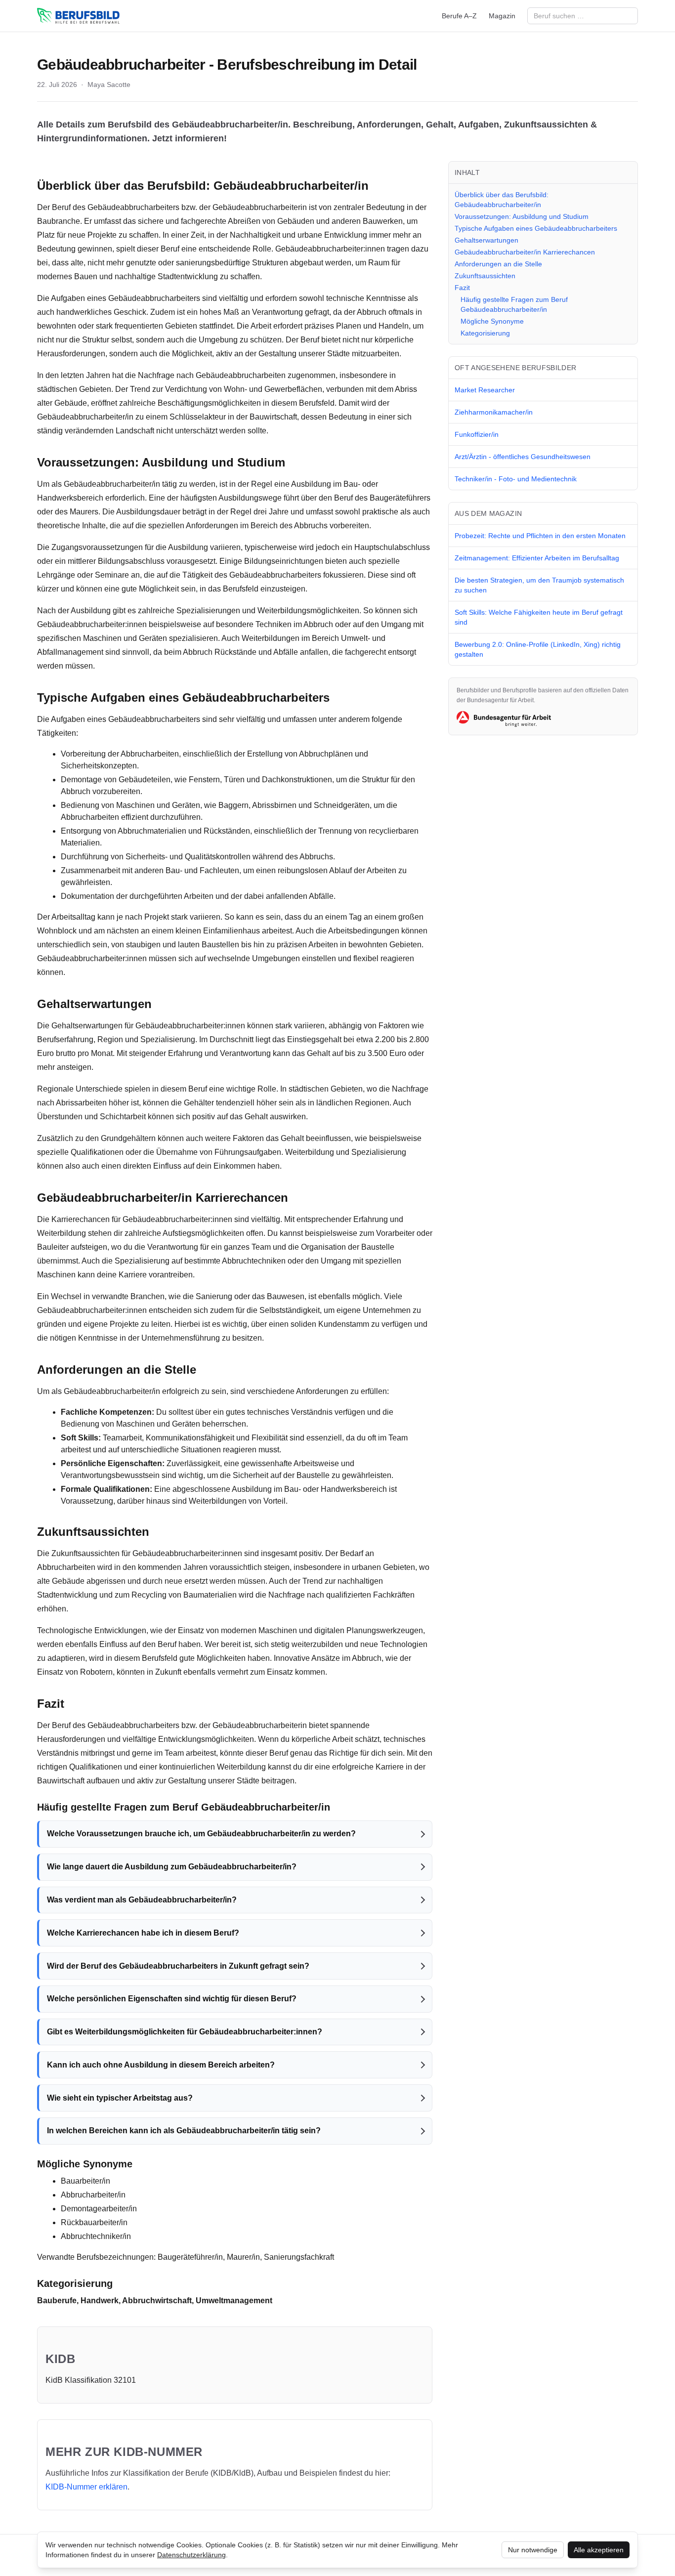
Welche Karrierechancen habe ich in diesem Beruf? (143, 1933)
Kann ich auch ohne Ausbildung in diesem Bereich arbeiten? (161, 2065)
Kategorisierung (485, 333)
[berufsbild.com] (78, 16)
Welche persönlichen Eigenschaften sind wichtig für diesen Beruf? (172, 1999)
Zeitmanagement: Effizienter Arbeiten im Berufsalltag (537, 558)
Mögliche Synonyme (492, 321)
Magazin (502, 16)
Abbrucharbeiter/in (93, 2195)
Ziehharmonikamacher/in (494, 412)
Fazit (462, 288)
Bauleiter (53, 1247)
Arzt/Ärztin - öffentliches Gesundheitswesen (523, 457)
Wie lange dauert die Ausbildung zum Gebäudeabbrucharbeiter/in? (172, 1867)
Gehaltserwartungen (486, 240)
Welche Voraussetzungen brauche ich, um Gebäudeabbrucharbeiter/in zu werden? (201, 1834)
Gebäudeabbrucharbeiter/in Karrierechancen (525, 252)
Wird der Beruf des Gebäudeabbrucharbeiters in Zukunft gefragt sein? (178, 1966)
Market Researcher (485, 390)
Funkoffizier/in (477, 434)
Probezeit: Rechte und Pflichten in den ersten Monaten (540, 536)
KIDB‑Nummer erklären (86, 2487)
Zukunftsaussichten (485, 276)
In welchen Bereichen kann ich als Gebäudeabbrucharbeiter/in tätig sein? (184, 2131)
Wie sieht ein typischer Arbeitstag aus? (120, 2098)
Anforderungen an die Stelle (498, 264)
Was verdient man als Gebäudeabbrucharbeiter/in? (142, 1900)
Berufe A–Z (459, 16)
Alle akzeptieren (599, 2550)
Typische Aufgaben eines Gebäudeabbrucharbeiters (536, 228)
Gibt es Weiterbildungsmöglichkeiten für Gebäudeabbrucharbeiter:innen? (185, 2032)
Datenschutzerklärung (191, 2555)
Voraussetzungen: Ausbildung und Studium (522, 216)
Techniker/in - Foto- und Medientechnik (516, 479)
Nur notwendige (533, 2550)
